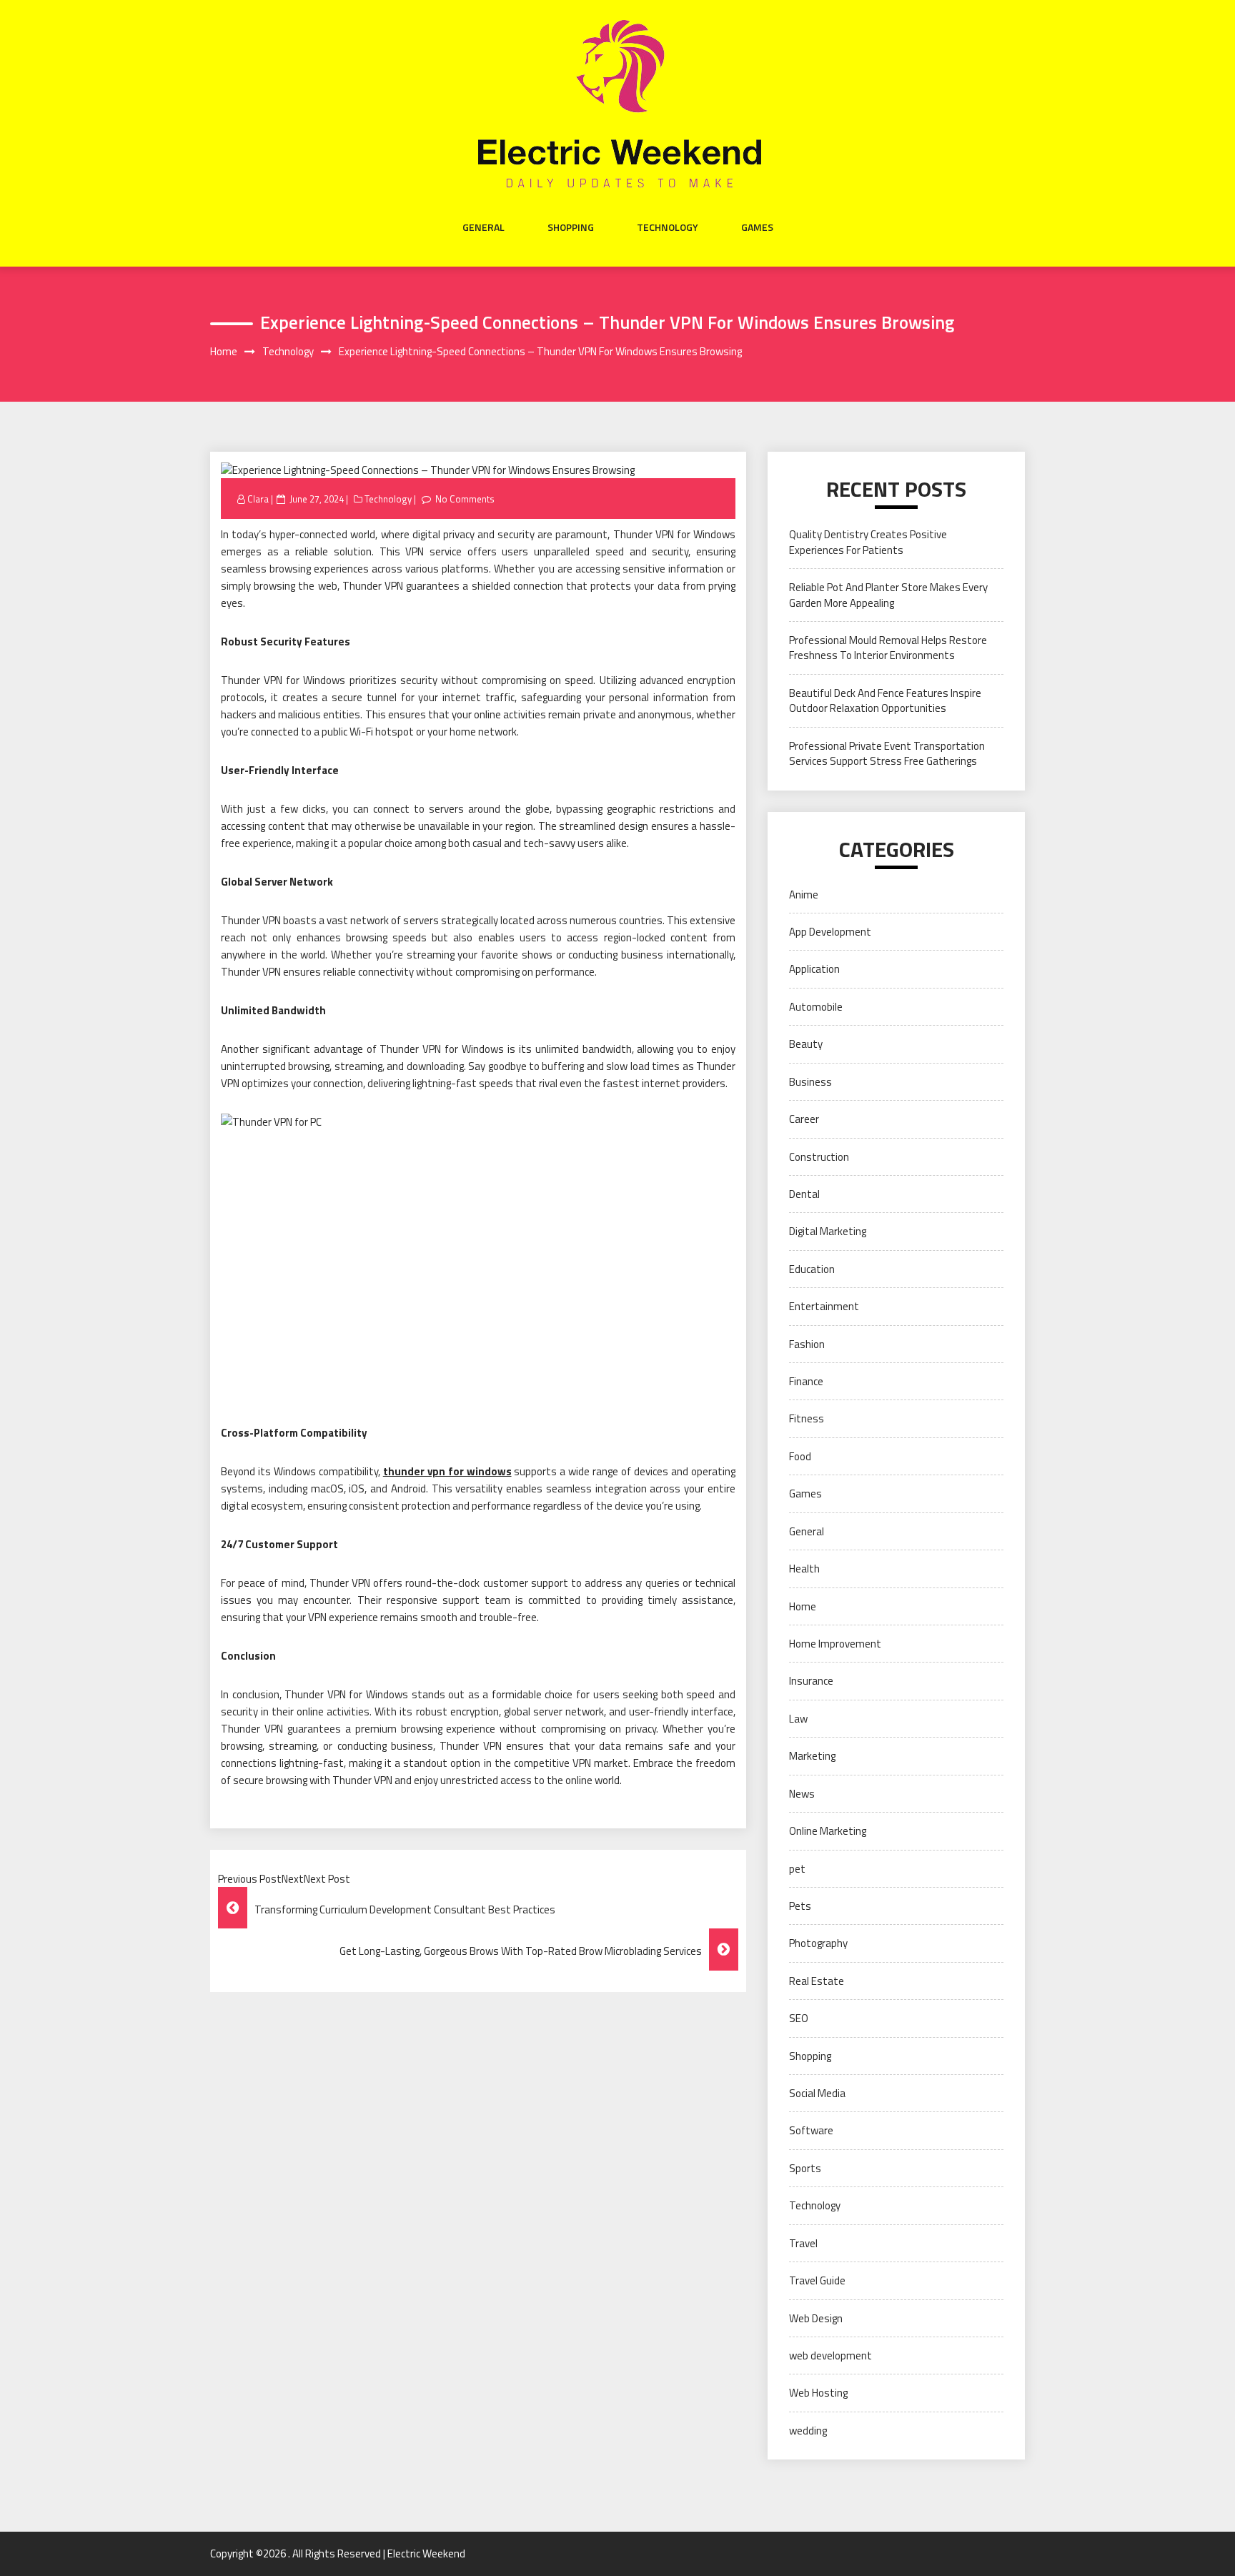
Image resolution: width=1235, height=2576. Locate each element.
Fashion (807, 1344)
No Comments (465, 499)
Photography (818, 1943)
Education (812, 1269)
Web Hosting (818, 2393)
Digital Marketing (828, 1231)
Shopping (571, 227)
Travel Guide (817, 2280)
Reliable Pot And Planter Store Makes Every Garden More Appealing (888, 595)
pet (797, 1869)
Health (804, 1569)
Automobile (816, 1007)
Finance (806, 1381)
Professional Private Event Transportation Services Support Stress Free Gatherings (887, 753)
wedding (808, 2431)
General (483, 227)
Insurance (811, 1681)
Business (810, 1082)
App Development (830, 932)
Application (814, 969)
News (802, 1794)
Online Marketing (828, 1831)
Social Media (817, 2093)
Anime (804, 895)
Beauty (806, 1044)
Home (803, 1606)
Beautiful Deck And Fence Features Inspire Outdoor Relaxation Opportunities (885, 700)
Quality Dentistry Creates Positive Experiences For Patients (868, 542)
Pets (800, 1906)
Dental (804, 1194)
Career (804, 1119)
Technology (668, 227)
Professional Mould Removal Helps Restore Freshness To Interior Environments (888, 648)
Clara (258, 499)
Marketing (812, 1756)
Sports (805, 2168)
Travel (803, 2243)
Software (811, 2130)
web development (830, 2355)
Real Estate (817, 1981)
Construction (819, 1157)
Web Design (816, 2318)
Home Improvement (835, 1644)
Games (757, 227)
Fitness (807, 1418)
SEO (799, 2018)
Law (798, 1719)
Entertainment (824, 1306)
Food (800, 1456)
